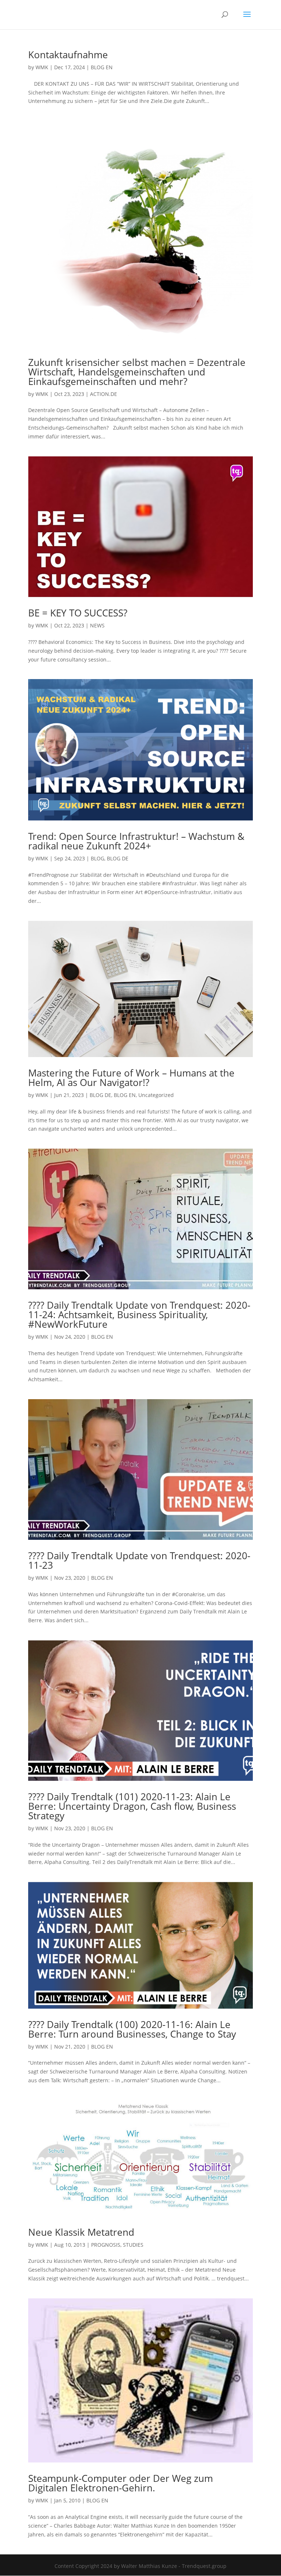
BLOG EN (102, 67)
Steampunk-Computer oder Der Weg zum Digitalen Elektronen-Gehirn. (121, 2483)
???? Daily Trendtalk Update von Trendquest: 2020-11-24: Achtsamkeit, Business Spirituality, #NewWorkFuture (139, 1315)
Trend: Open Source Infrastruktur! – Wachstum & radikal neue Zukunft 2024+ (136, 841)
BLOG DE (118, 858)
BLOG (98, 858)
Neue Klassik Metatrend (81, 2232)
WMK (42, 67)
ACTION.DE (104, 394)
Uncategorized (156, 1095)
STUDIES (133, 2245)
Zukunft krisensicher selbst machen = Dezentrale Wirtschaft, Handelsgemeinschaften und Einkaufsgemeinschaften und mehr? (137, 372)
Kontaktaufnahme (68, 55)
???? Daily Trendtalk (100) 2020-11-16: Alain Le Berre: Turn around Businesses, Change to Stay (132, 2029)
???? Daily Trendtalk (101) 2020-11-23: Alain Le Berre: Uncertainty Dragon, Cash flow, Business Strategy (132, 1806)
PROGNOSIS (106, 2245)
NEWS (97, 625)
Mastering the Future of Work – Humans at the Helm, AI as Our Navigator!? (131, 1078)
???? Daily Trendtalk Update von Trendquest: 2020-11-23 (139, 1560)
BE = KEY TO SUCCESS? (78, 613)
